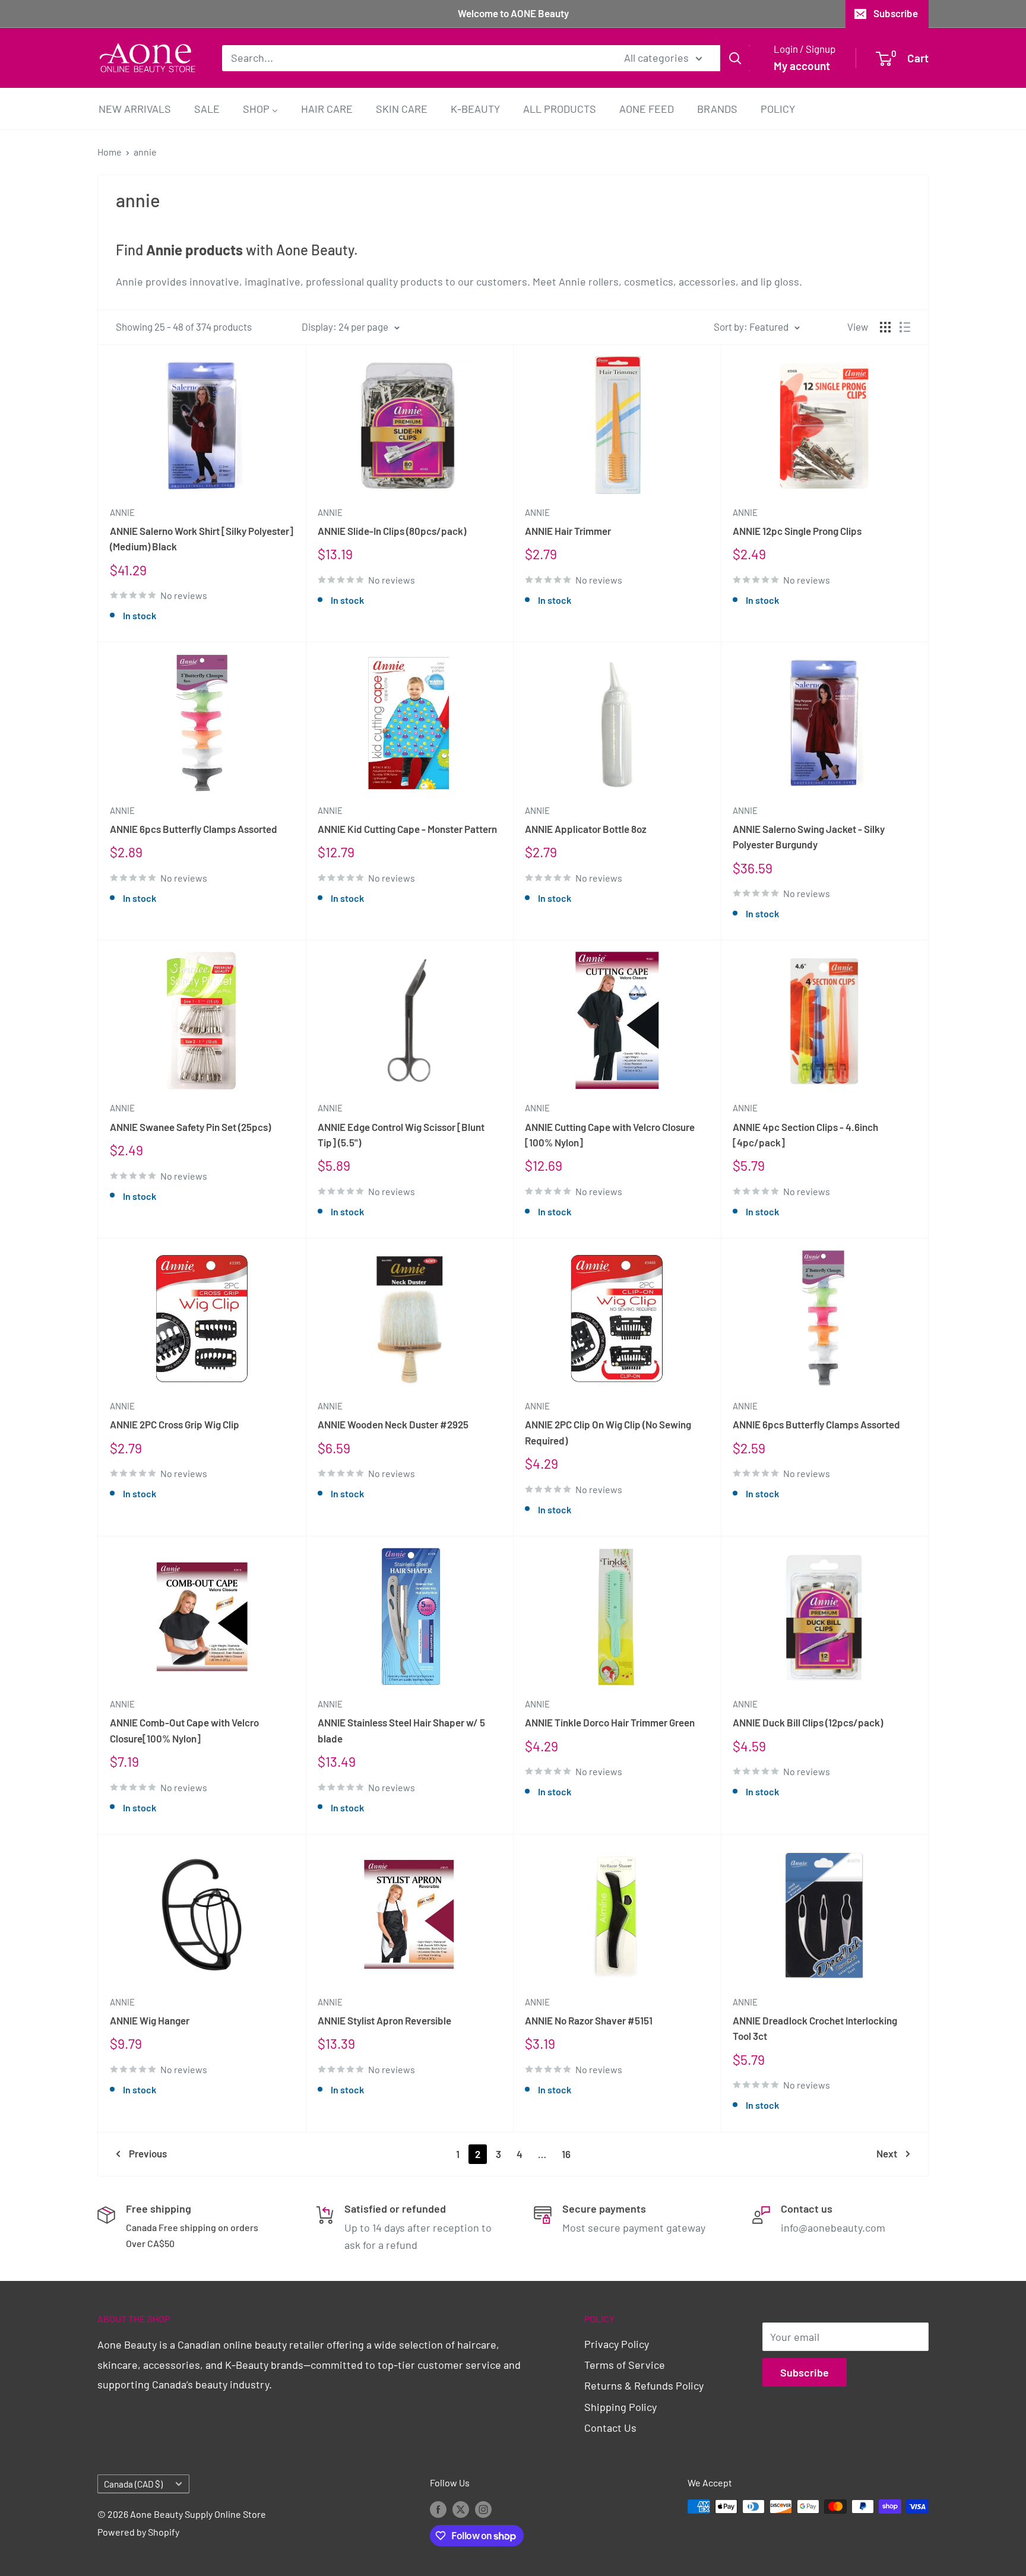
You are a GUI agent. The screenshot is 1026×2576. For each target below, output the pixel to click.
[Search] (735, 58)
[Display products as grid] (885, 327)
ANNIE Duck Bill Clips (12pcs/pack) (808, 1722)
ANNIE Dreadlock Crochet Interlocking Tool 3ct (815, 2028)
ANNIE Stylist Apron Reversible (384, 2020)
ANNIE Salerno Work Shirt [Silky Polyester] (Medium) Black (202, 538)
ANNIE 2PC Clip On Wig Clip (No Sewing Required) (608, 1432)
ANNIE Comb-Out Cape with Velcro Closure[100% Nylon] (184, 1730)
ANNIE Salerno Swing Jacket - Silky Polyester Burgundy (809, 837)
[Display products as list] (905, 327)
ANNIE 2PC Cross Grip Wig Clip (175, 1424)
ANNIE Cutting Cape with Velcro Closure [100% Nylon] (610, 1135)
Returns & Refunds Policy (644, 2385)
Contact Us (610, 2428)
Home (110, 152)
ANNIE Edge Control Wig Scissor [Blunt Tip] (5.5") (401, 1135)
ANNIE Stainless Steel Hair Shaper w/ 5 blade (401, 1730)
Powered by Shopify (138, 2532)
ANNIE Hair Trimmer (568, 531)
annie (145, 152)
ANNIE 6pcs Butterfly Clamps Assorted (194, 829)
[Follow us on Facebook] (438, 2509)
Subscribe (896, 13)
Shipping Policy (620, 2407)
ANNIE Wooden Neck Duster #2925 (393, 1424)
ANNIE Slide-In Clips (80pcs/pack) (392, 531)
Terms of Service (625, 2365)
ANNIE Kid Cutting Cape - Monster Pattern (407, 829)
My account (802, 66)
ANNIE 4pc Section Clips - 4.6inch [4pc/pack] (805, 1135)
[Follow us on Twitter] (461, 2509)
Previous (148, 2153)
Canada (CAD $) (133, 2484)
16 (566, 2154)
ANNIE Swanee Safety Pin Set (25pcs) (190, 1127)
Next (887, 2153)
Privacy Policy (617, 2344)
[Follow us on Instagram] (483, 2509)
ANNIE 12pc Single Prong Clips (797, 531)
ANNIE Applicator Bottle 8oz (586, 829)
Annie (122, 512)
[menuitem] (135, 108)
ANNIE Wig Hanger (150, 2020)
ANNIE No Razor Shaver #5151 (589, 2020)
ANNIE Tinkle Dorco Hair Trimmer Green (610, 1722)
